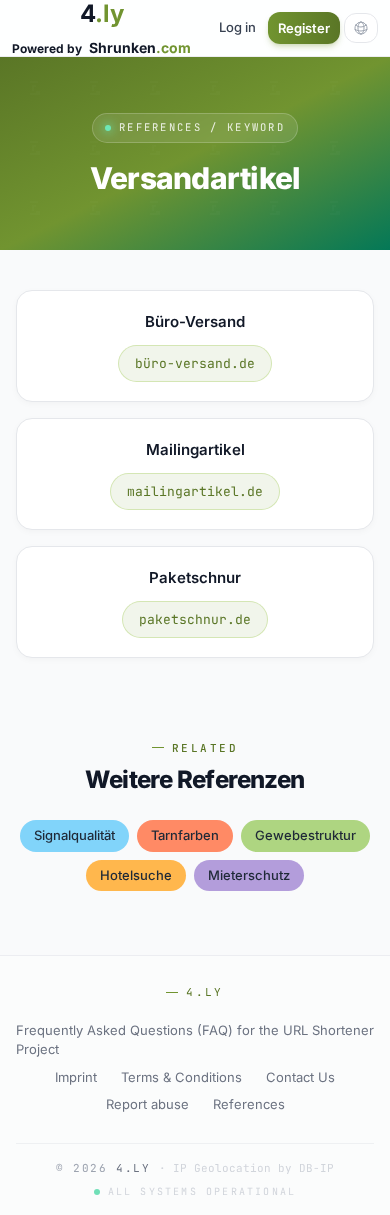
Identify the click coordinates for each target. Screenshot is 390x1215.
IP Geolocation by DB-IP (253, 1168)
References (249, 1104)
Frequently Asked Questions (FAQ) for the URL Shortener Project (195, 1040)
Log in (237, 27)
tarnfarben (185, 835)
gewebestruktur (305, 835)
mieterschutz (249, 875)
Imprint (76, 1077)
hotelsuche (136, 875)
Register (304, 28)
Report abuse (147, 1104)
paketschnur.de (195, 619)
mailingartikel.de (195, 491)
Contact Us (300, 1077)
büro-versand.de (195, 363)
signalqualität (74, 835)
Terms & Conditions (181, 1077)
